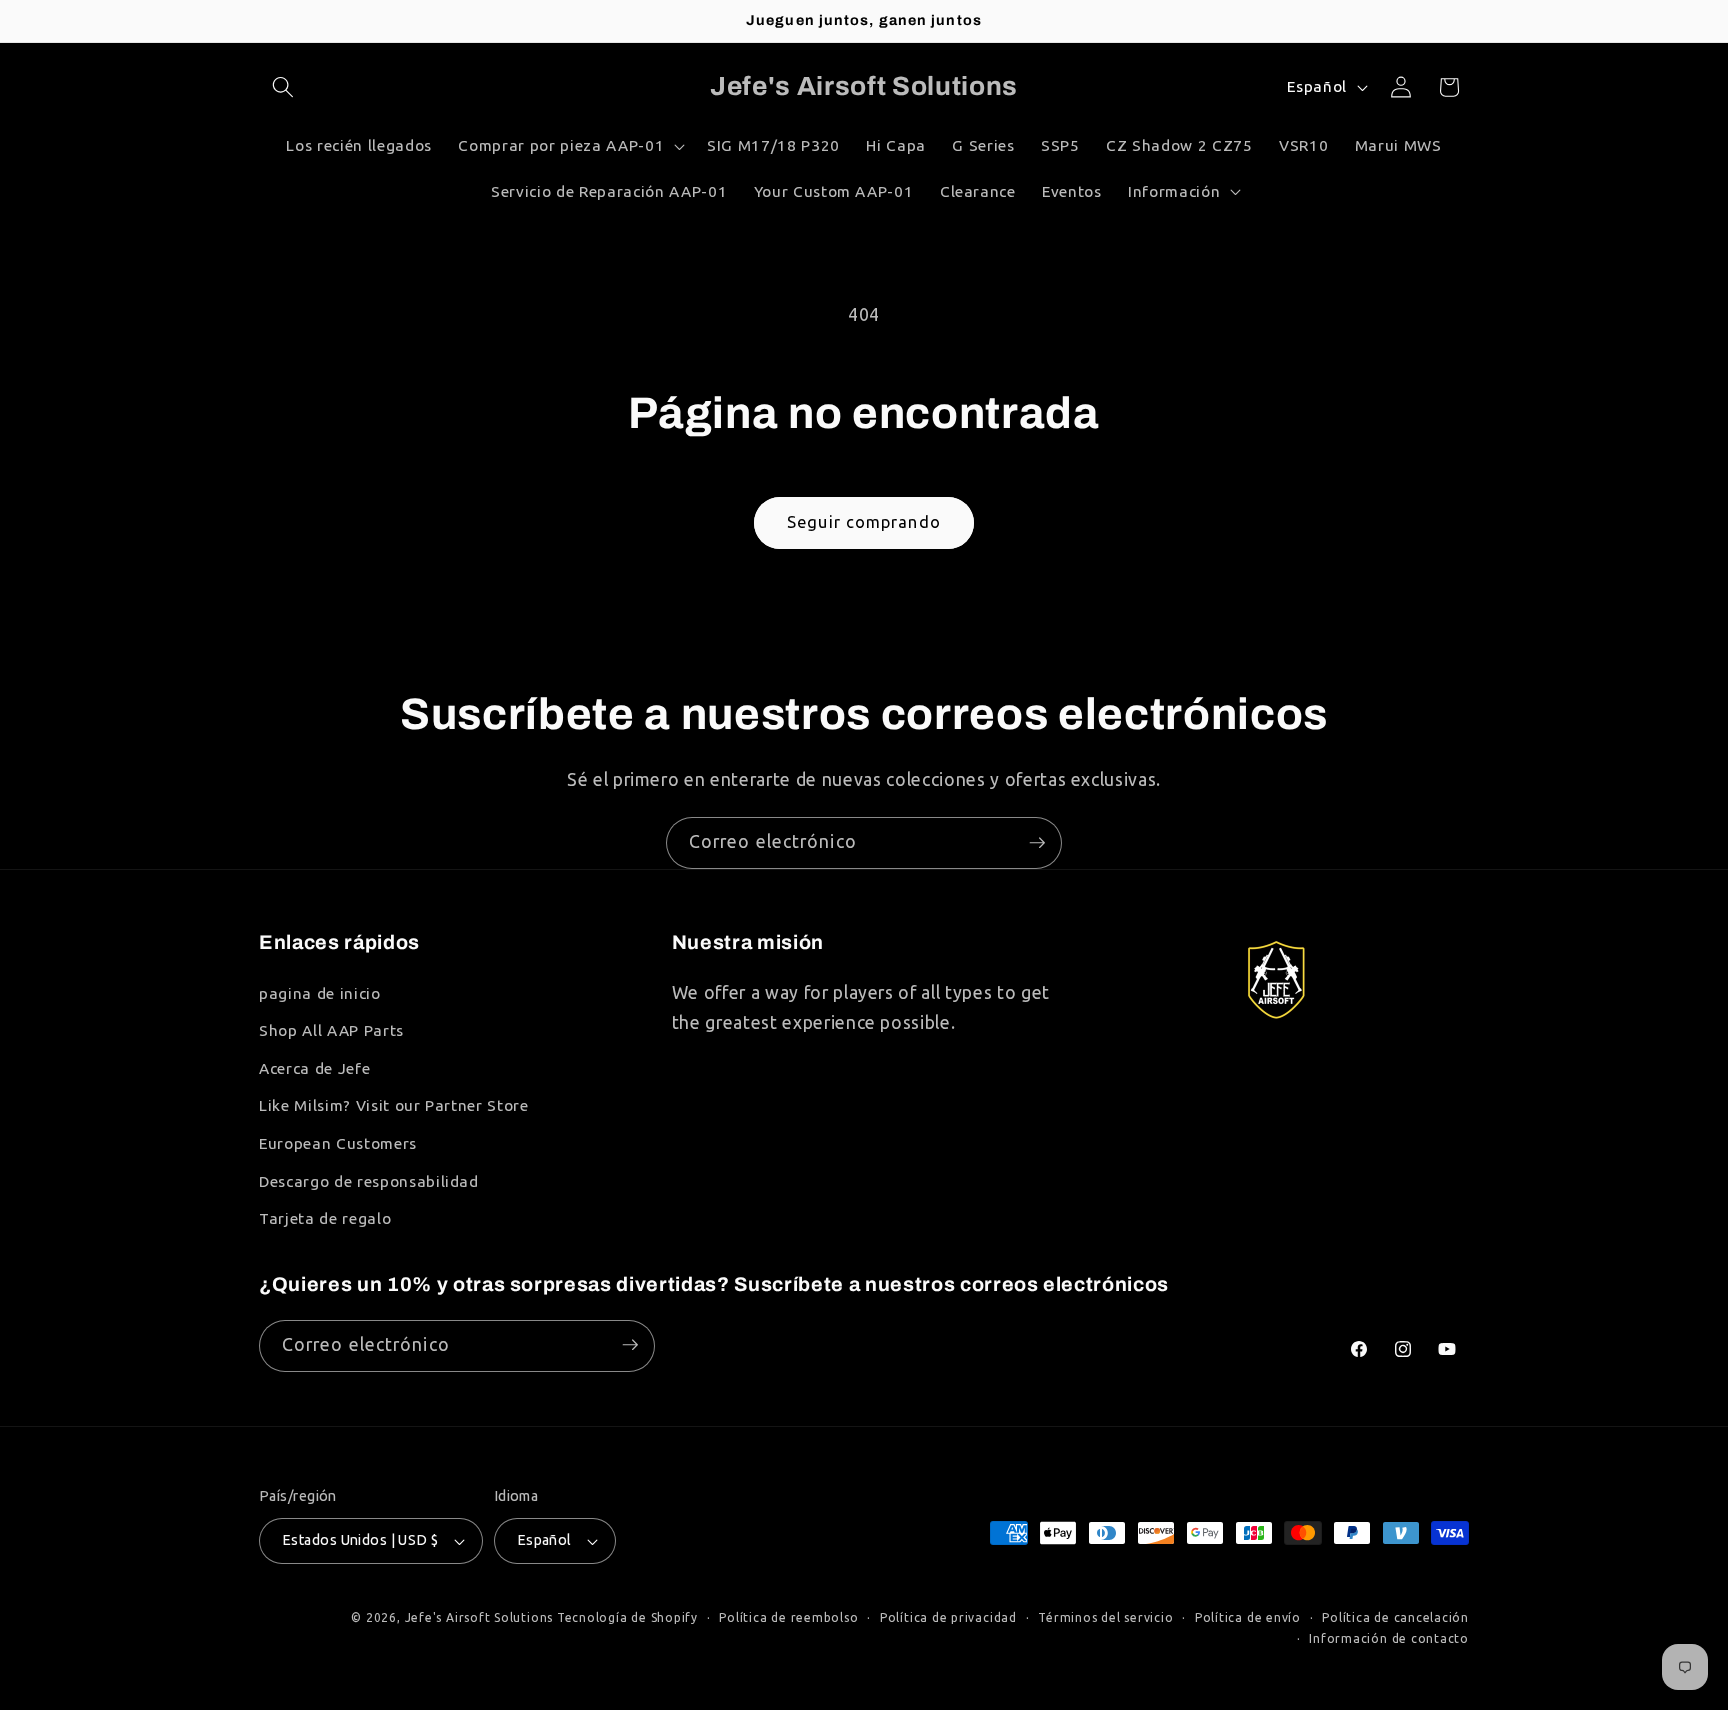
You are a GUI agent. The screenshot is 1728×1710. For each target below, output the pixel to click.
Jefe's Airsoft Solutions (479, 1617)
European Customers (338, 1143)
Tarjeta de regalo (325, 1218)
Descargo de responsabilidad (369, 1181)
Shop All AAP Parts (331, 1030)
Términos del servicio (1105, 1617)
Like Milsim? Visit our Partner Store (394, 1106)
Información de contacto (1389, 1638)
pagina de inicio (320, 993)
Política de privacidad (948, 1617)
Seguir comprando (864, 522)
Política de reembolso (788, 1617)
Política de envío (1248, 1617)
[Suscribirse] (1037, 843)
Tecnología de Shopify (627, 1617)
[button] (283, 87)
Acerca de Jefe (314, 1068)
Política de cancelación (1395, 1617)
